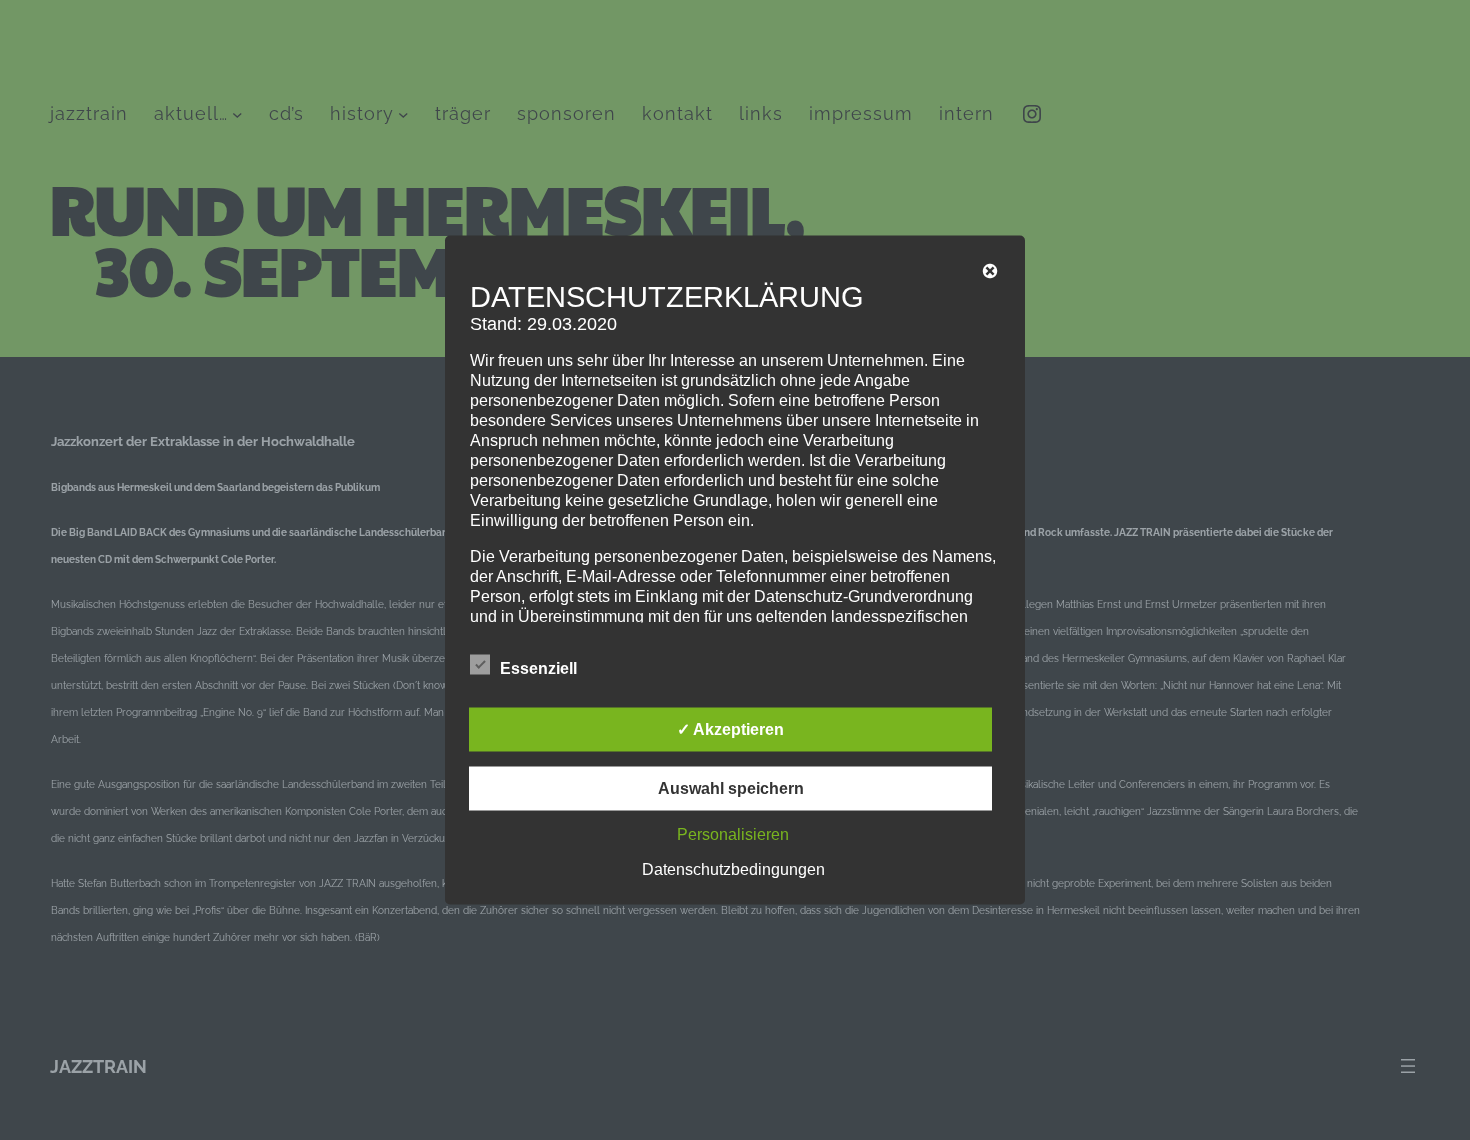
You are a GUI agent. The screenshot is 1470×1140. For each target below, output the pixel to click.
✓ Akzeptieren (730, 729)
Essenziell (538, 668)
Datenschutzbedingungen (733, 869)
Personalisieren (733, 834)
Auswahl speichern (731, 788)
